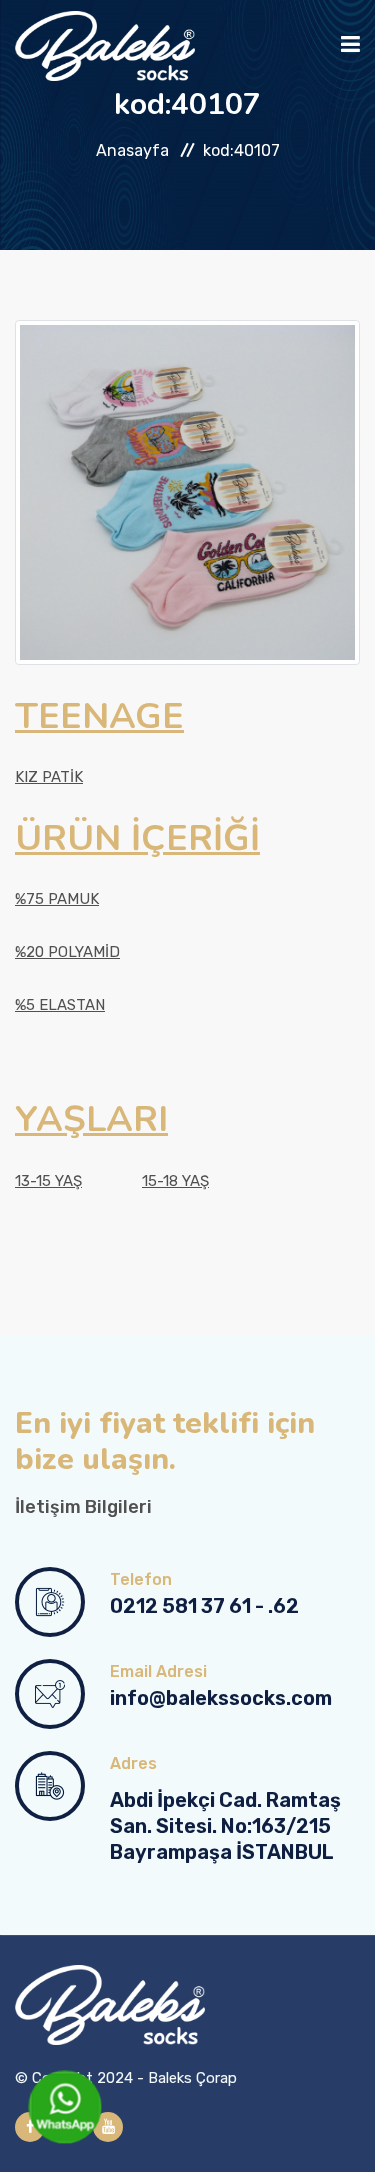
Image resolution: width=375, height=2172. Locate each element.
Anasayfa (132, 150)
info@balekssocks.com (221, 1698)
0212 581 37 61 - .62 (204, 1606)
